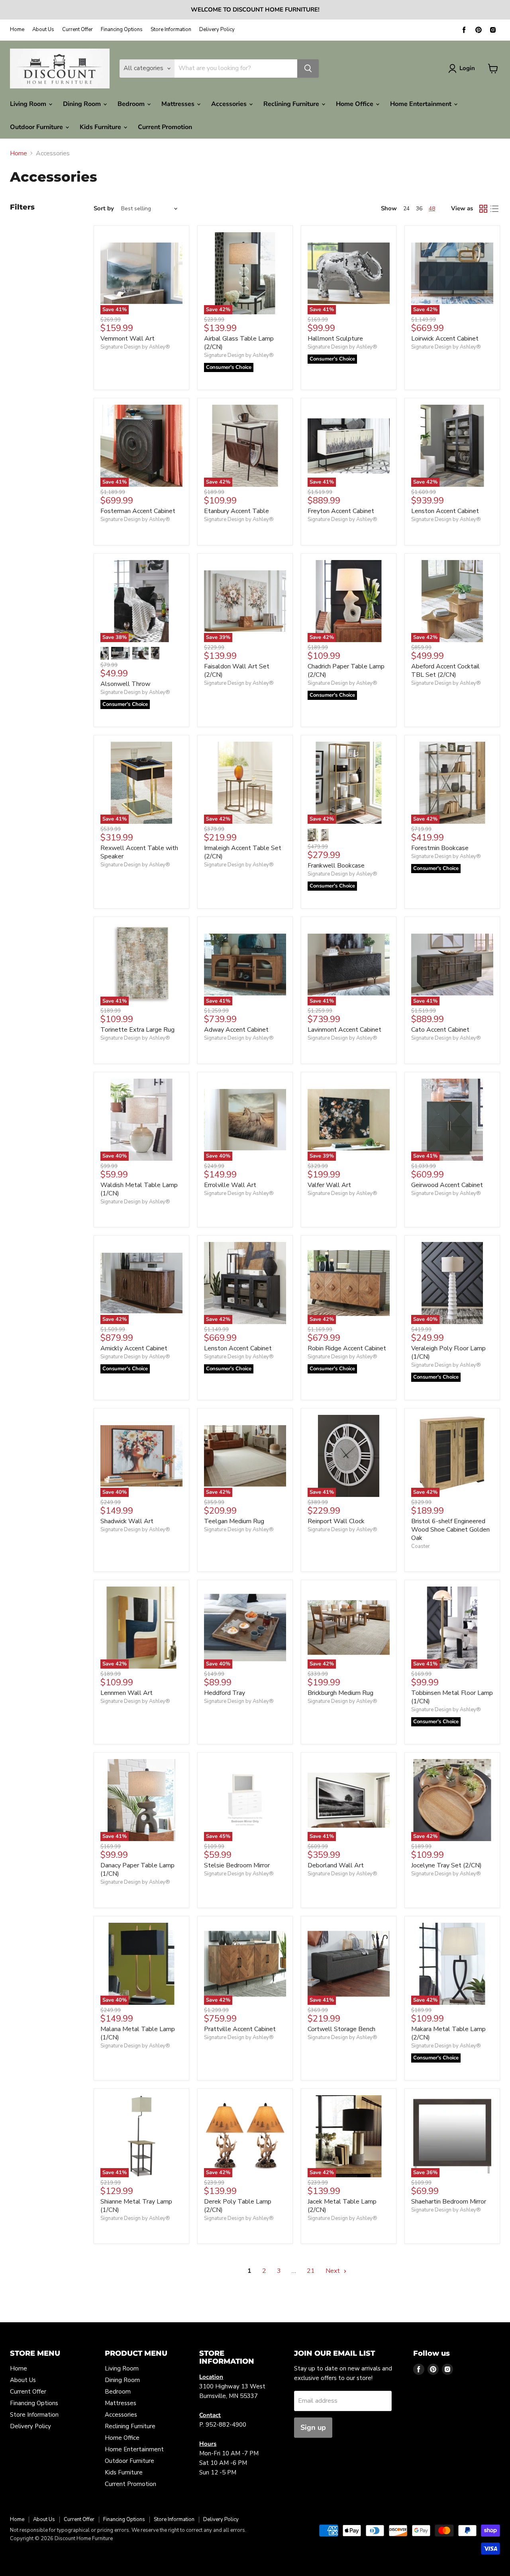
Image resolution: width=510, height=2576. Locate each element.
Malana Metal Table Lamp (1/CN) (138, 2033)
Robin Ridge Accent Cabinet (347, 1348)
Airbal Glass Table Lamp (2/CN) (239, 343)
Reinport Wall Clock (336, 1521)
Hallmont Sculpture (335, 339)
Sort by (104, 209)
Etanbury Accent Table (236, 511)
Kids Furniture (101, 127)
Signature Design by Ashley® (135, 347)
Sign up (313, 2427)
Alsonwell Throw (125, 684)
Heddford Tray (225, 1693)
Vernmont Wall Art (127, 339)
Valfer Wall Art (329, 1185)
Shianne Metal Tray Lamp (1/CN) (136, 2206)
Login (467, 68)
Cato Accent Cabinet (440, 1030)
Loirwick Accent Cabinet (445, 339)
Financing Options (122, 30)
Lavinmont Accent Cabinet (344, 1030)
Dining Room (83, 104)
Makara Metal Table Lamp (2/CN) (448, 2033)
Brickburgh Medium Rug (340, 1693)
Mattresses (179, 104)
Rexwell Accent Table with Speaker (139, 852)
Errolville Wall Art (230, 1185)
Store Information (171, 30)
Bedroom (132, 104)
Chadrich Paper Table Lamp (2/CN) (346, 671)
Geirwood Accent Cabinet (447, 1185)
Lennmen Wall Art (127, 1693)
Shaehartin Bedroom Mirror (449, 2202)
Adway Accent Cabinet (236, 1030)
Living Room (29, 104)
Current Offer (77, 30)
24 (406, 209)
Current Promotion (165, 127)
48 (432, 209)
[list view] (494, 209)
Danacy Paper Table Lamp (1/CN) (137, 1870)
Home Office (355, 104)
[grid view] (483, 209)
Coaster (421, 1546)
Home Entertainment (422, 104)
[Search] (308, 69)
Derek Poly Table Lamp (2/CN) (238, 2206)
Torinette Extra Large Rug (137, 1030)
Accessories (230, 104)
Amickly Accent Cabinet (134, 1348)
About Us (43, 30)
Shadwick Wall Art (127, 1521)
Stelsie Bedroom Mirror (237, 1865)
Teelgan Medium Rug (234, 1521)
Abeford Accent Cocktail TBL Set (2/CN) (445, 671)
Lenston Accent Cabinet (445, 511)
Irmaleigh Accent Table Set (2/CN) (243, 852)
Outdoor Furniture (37, 127)
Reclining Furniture (292, 104)
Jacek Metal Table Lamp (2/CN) (342, 2206)
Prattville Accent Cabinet (240, 2029)
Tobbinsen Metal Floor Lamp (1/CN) (452, 1697)
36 (419, 209)
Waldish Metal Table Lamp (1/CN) (139, 1189)
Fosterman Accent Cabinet (138, 511)
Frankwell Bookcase (336, 866)
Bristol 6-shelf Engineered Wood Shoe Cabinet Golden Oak (450, 1530)
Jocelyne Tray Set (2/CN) (446, 1865)
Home (17, 30)
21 (311, 2271)
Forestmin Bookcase (440, 848)
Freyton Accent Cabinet (341, 511)
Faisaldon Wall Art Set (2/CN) (237, 671)
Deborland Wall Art (336, 1865)
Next (333, 2271)
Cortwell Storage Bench (341, 2029)
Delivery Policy (217, 30)
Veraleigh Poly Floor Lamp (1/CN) (448, 1353)
